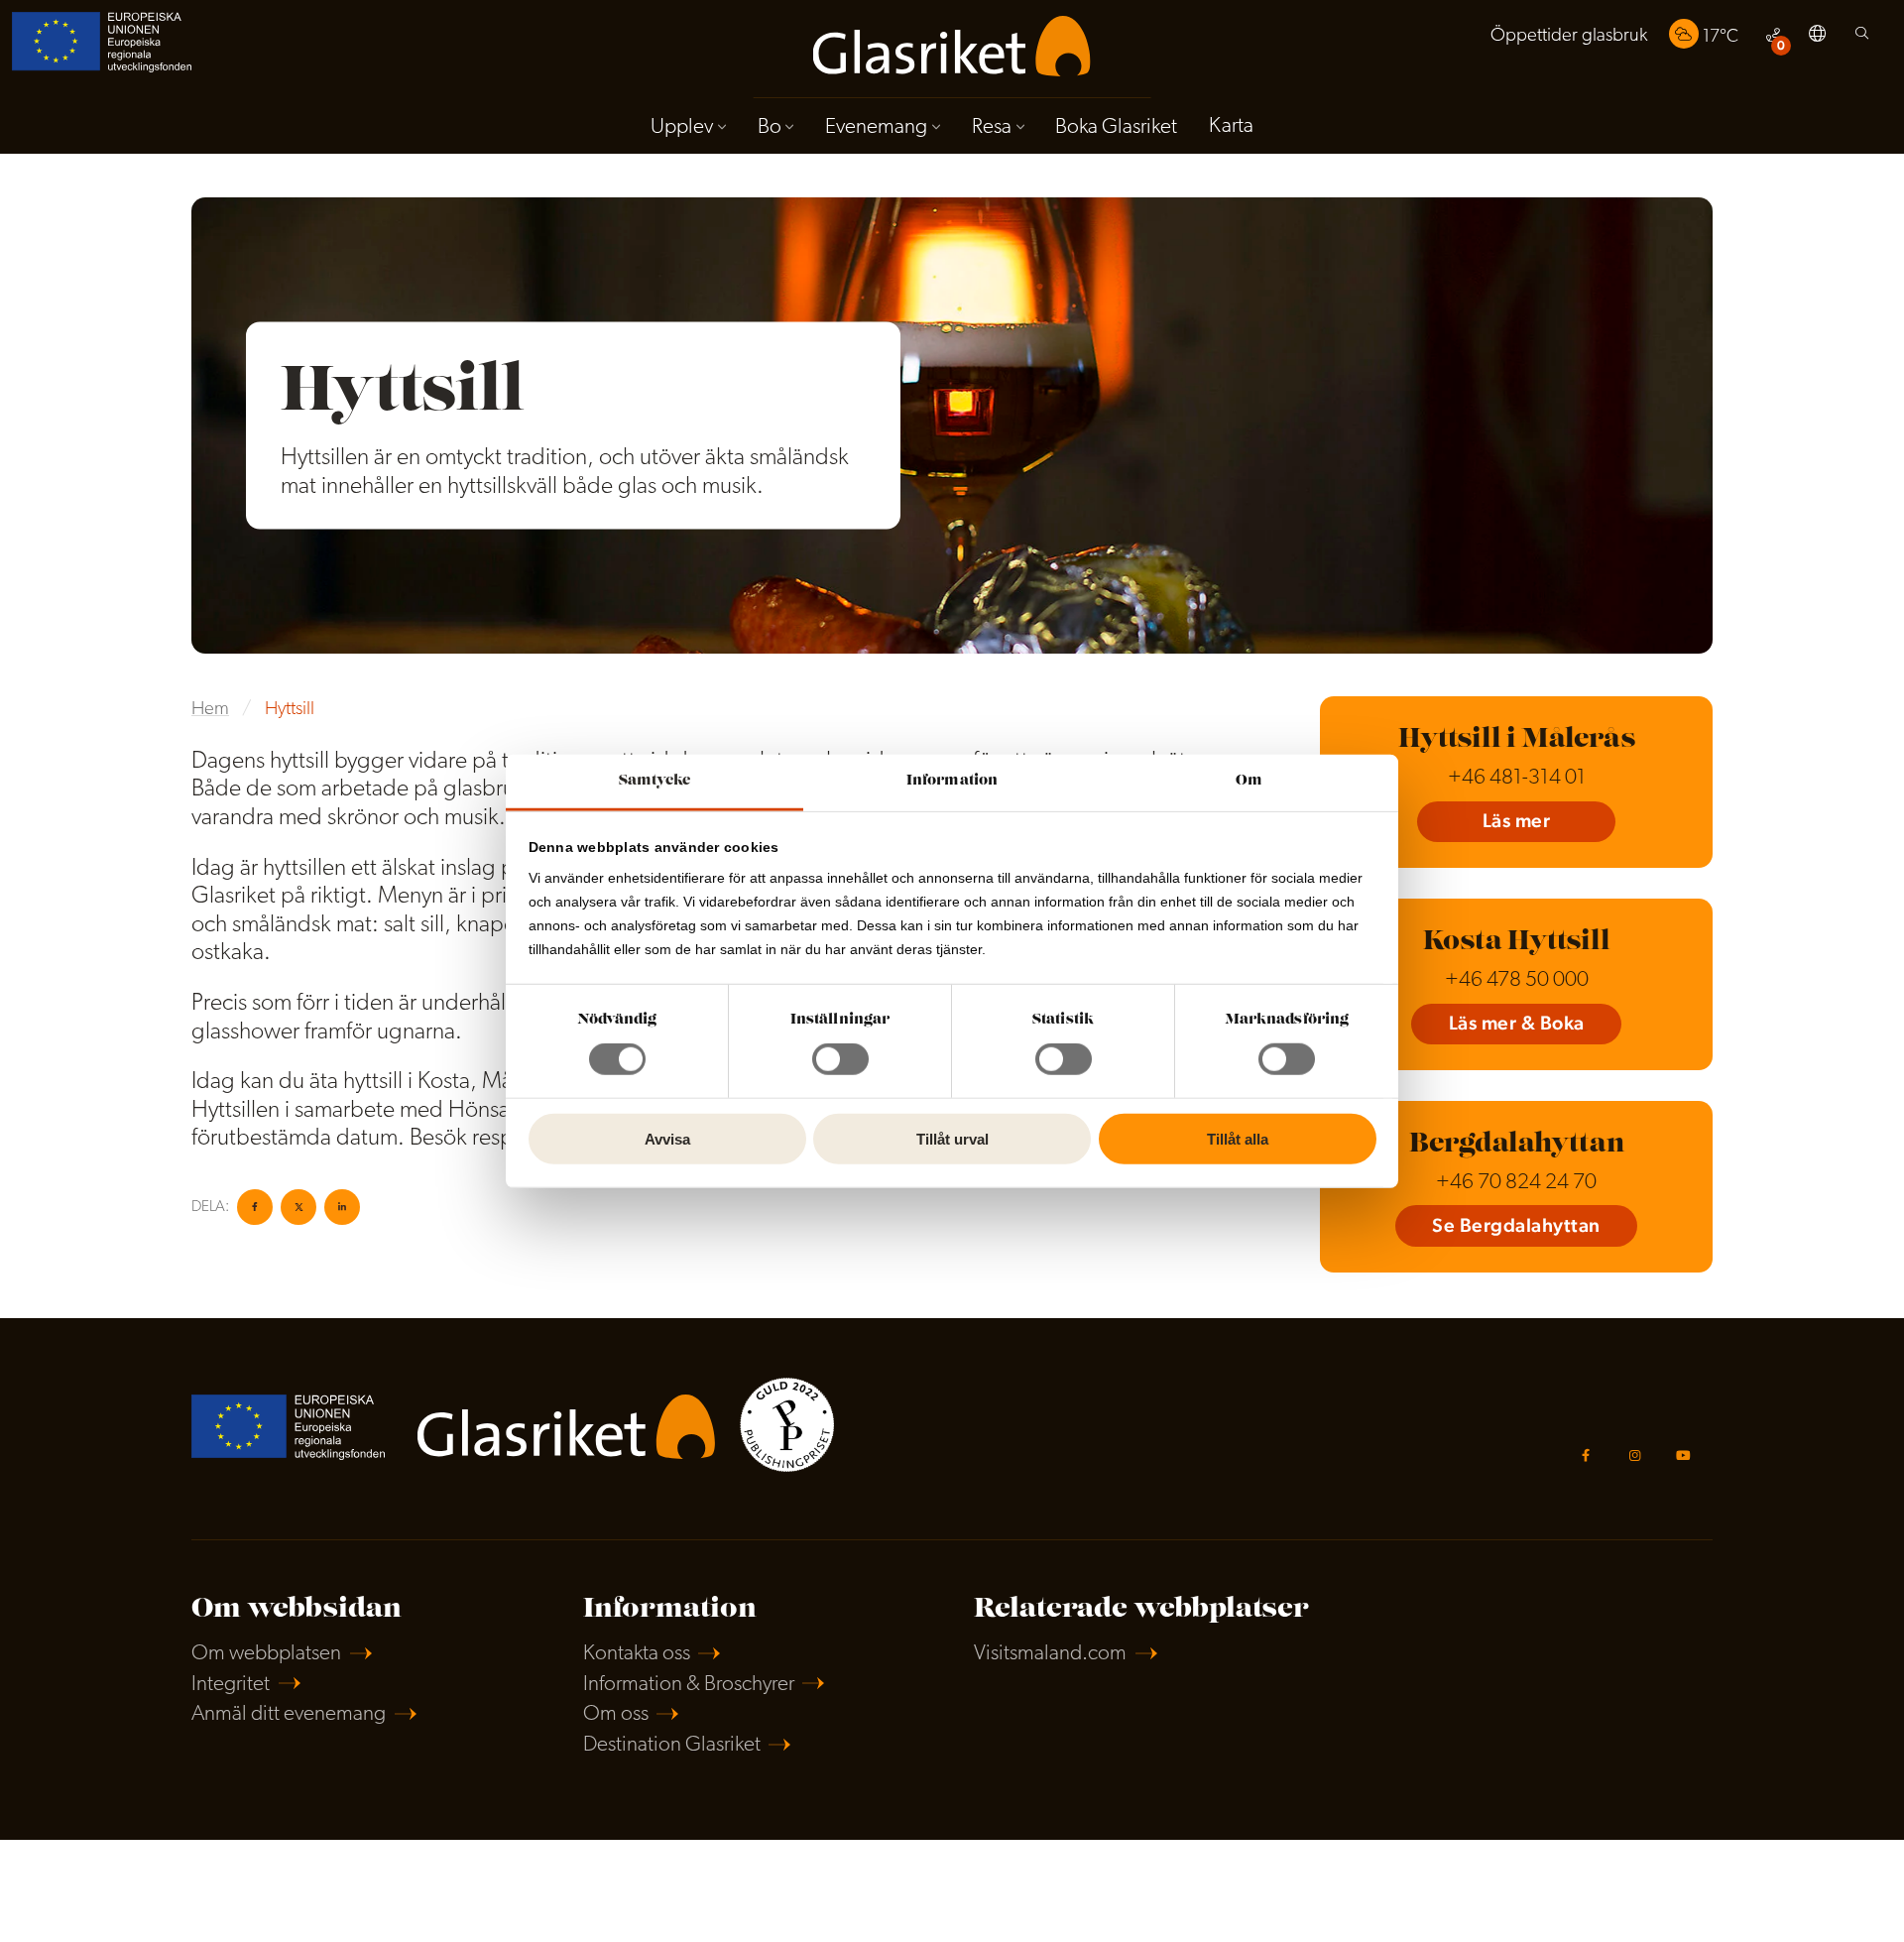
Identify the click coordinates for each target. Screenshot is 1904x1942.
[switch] (840, 1059)
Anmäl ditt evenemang (289, 1714)
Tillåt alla (1238, 1139)
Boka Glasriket (1116, 127)
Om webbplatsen (266, 1654)
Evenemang (876, 127)
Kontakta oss (637, 1654)
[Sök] (1862, 38)
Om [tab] (1249, 781)
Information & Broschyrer (689, 1685)
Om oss (616, 1714)
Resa (992, 127)
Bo (770, 127)
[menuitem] (1569, 36)
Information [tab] (952, 781)
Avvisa (667, 1139)
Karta (1231, 126)
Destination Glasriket (672, 1745)
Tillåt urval (952, 1139)
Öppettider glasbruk (1569, 36)
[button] (1817, 37)
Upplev (682, 127)
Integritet (231, 1685)
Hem (210, 710)
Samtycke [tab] (655, 781)
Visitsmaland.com (1050, 1654)
